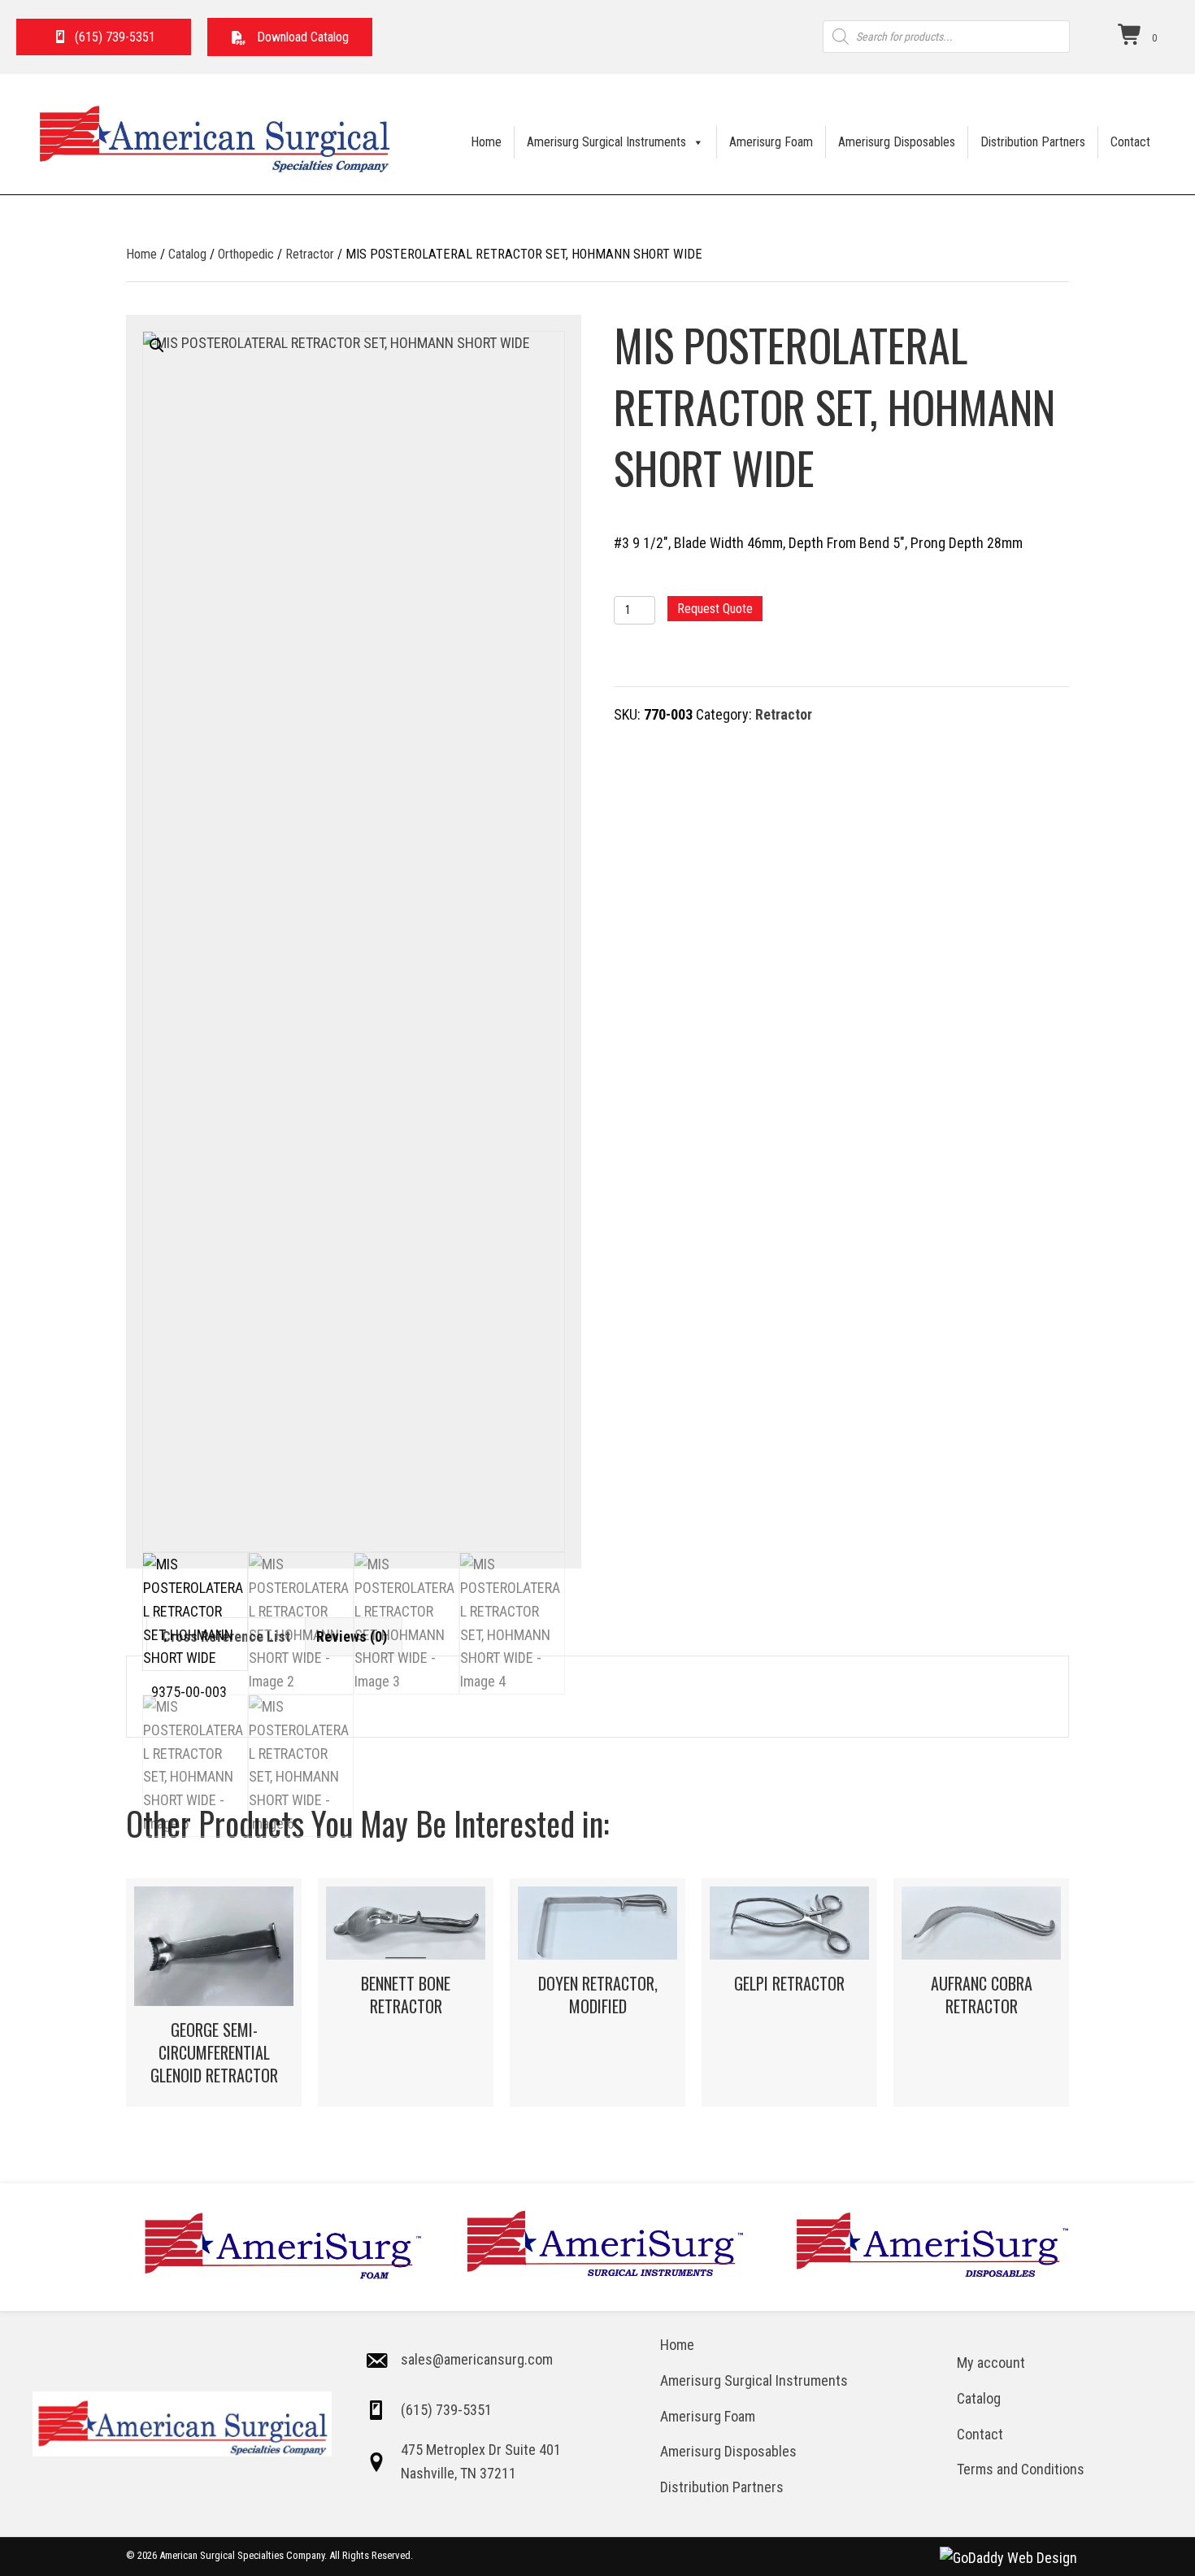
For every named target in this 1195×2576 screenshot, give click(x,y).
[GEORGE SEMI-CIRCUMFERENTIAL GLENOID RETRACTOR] (214, 1993)
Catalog (187, 254)
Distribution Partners (1033, 142)
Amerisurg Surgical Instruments (606, 142)
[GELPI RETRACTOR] (789, 1993)
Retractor (310, 254)
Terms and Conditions (1021, 2469)
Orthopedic (246, 254)
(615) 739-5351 (446, 2410)
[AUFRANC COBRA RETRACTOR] (981, 1993)
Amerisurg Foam (771, 142)
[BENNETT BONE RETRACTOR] (406, 1993)
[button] (290, 37)
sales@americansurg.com (477, 2359)
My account (991, 2363)
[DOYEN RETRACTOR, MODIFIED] (597, 1993)
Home (486, 142)
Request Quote (715, 609)
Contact (1130, 142)
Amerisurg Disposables (897, 142)
